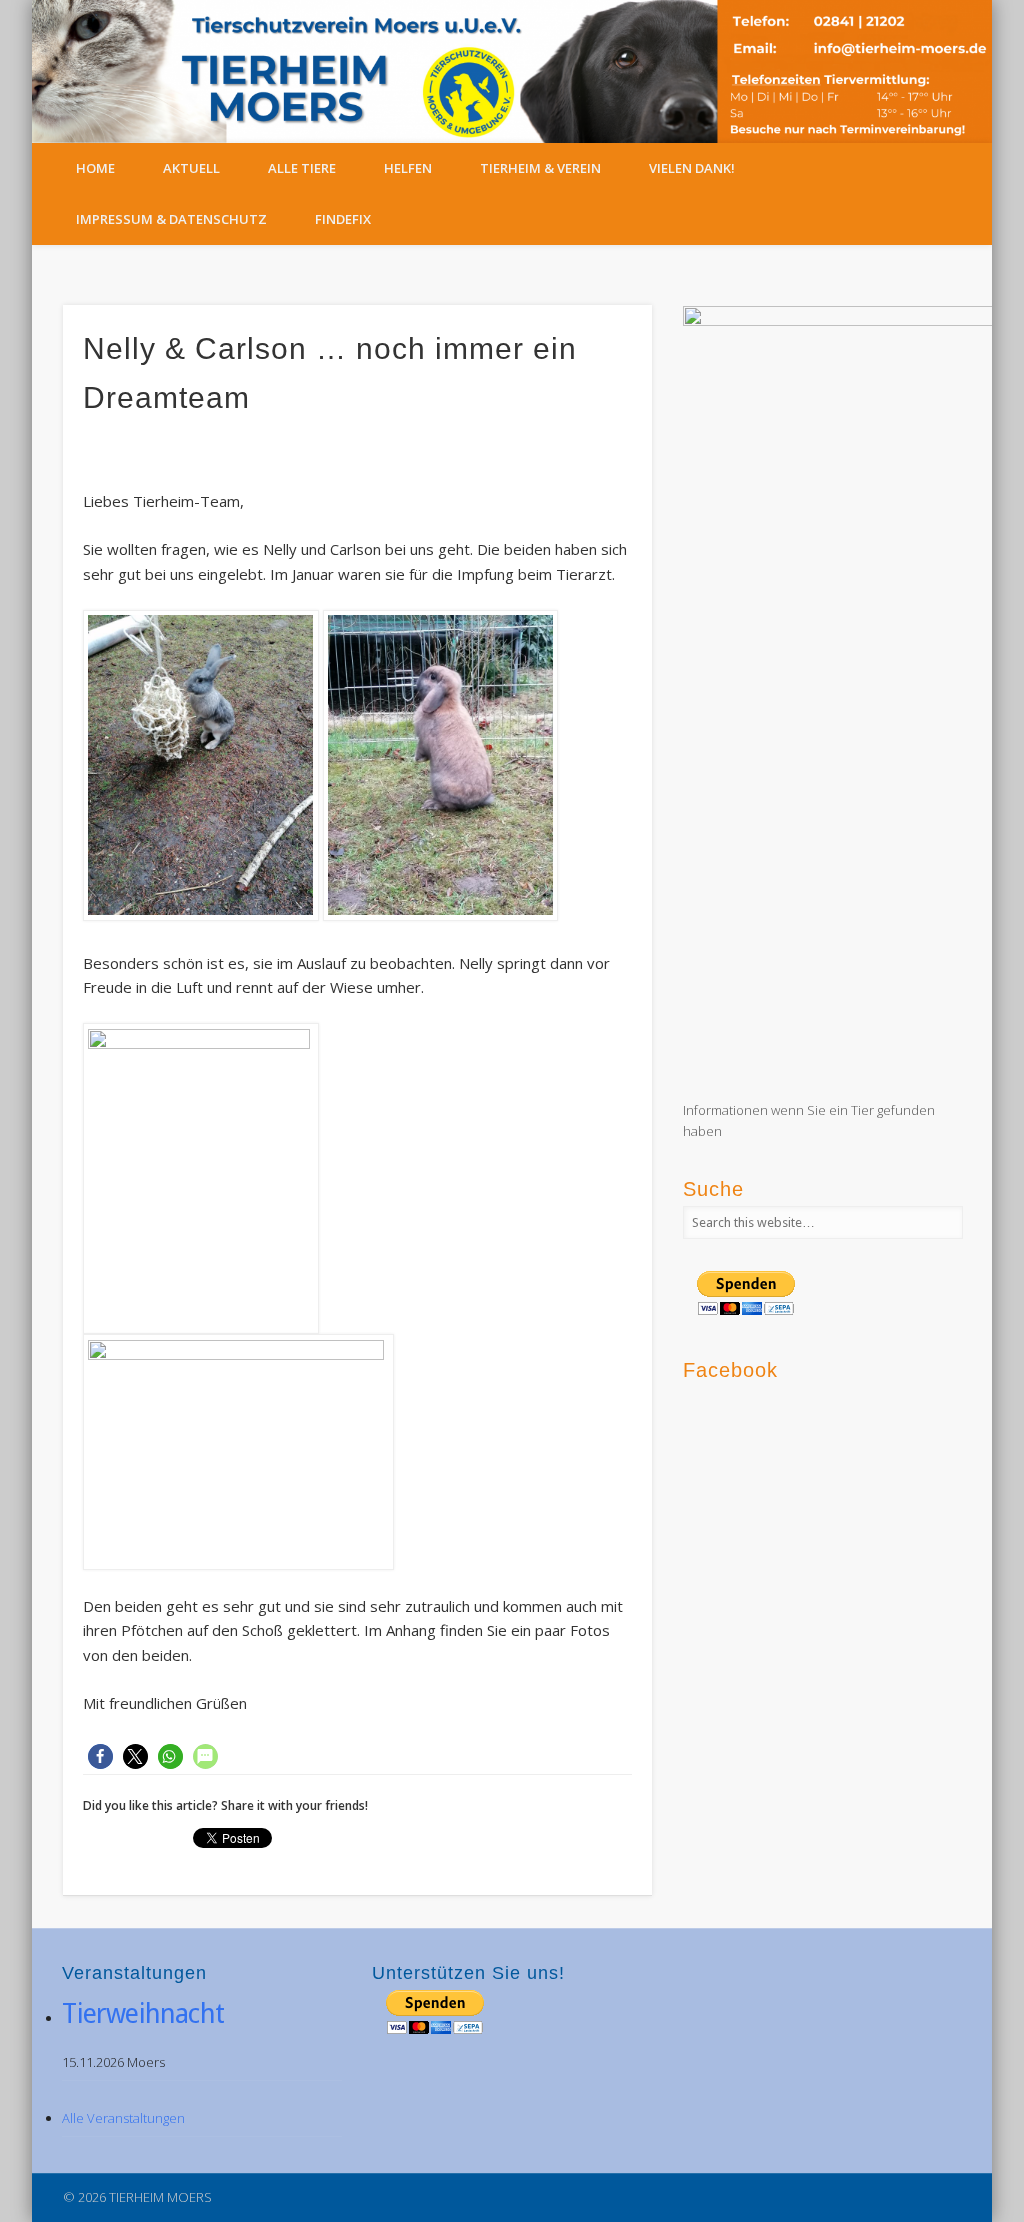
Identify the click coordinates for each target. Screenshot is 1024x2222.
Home (95, 168)
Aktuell (191, 168)
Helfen (408, 168)
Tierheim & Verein (540, 168)
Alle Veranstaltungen (123, 2118)
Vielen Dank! (692, 168)
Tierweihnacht (143, 2013)
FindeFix (343, 219)
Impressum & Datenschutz (171, 219)
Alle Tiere (302, 168)
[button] (100, 1756)
